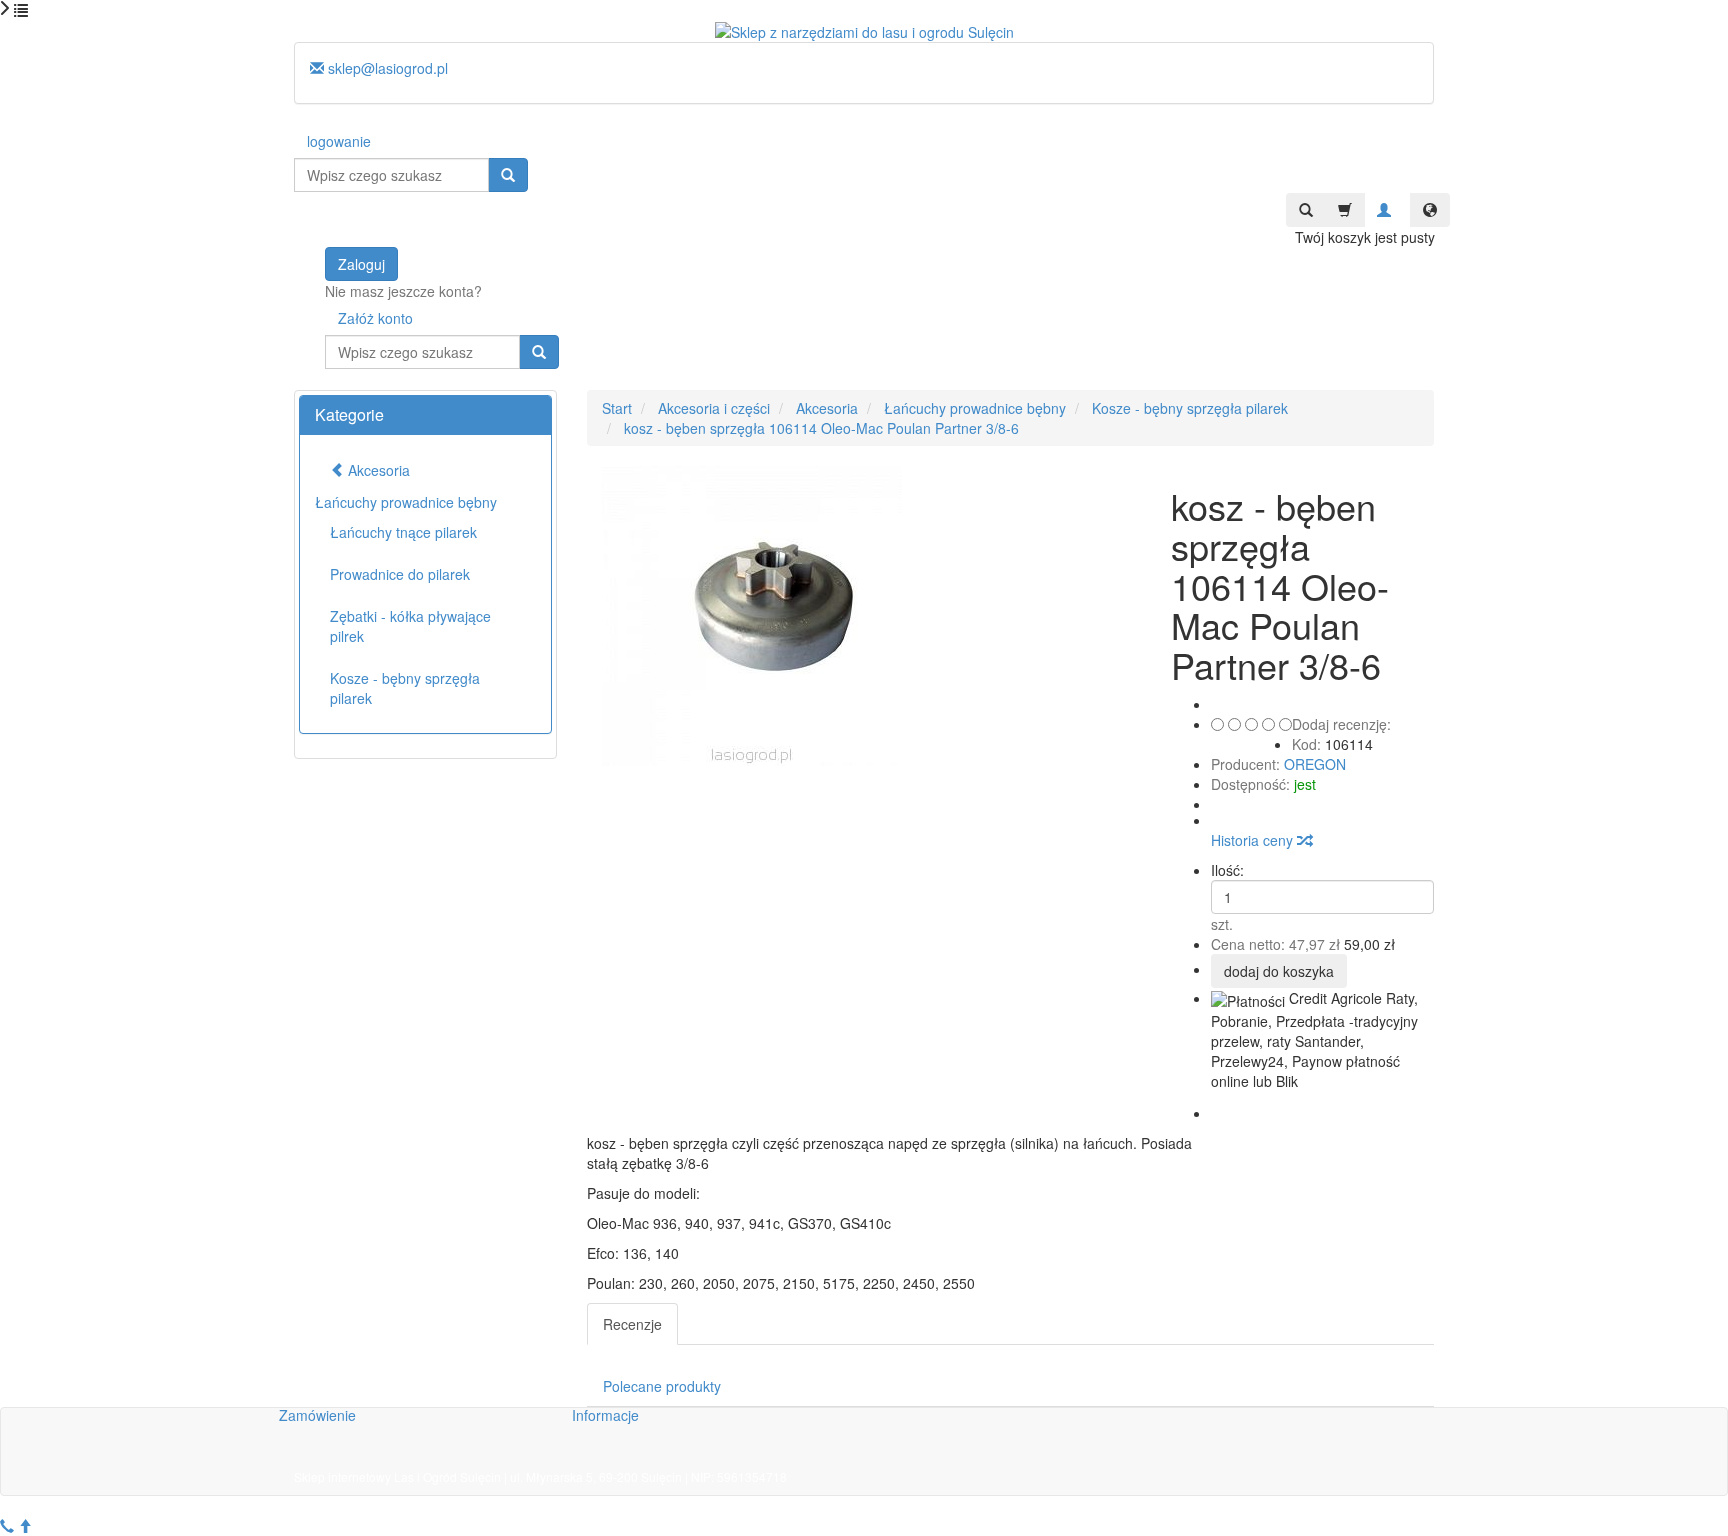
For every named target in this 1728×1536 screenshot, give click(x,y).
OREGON (1315, 764)
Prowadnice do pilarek (400, 574)
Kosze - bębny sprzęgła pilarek (405, 688)
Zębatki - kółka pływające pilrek (410, 626)
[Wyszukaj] (508, 175)
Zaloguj (361, 264)
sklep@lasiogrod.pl (386, 68)
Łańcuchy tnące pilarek (403, 532)
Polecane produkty (662, 1386)
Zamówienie (317, 1415)
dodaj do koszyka (1279, 971)
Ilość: (1227, 870)
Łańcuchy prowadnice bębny (406, 502)
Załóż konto (375, 318)
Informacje (605, 1415)
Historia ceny (1254, 840)
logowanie (339, 141)
